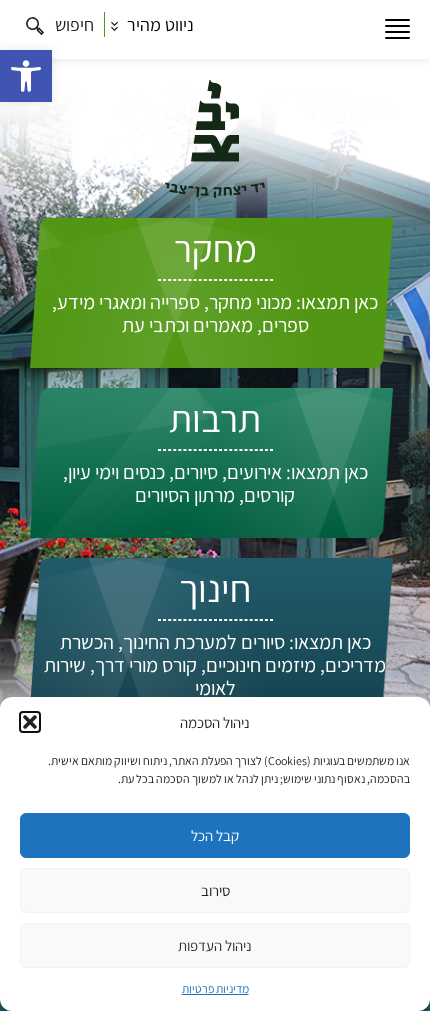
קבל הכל (215, 835)
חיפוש (72, 24)
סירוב (215, 890)
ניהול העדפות (215, 945)
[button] (26, 76)
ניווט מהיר (158, 24)
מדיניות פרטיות (215, 988)
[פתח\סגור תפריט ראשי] (397, 29)
